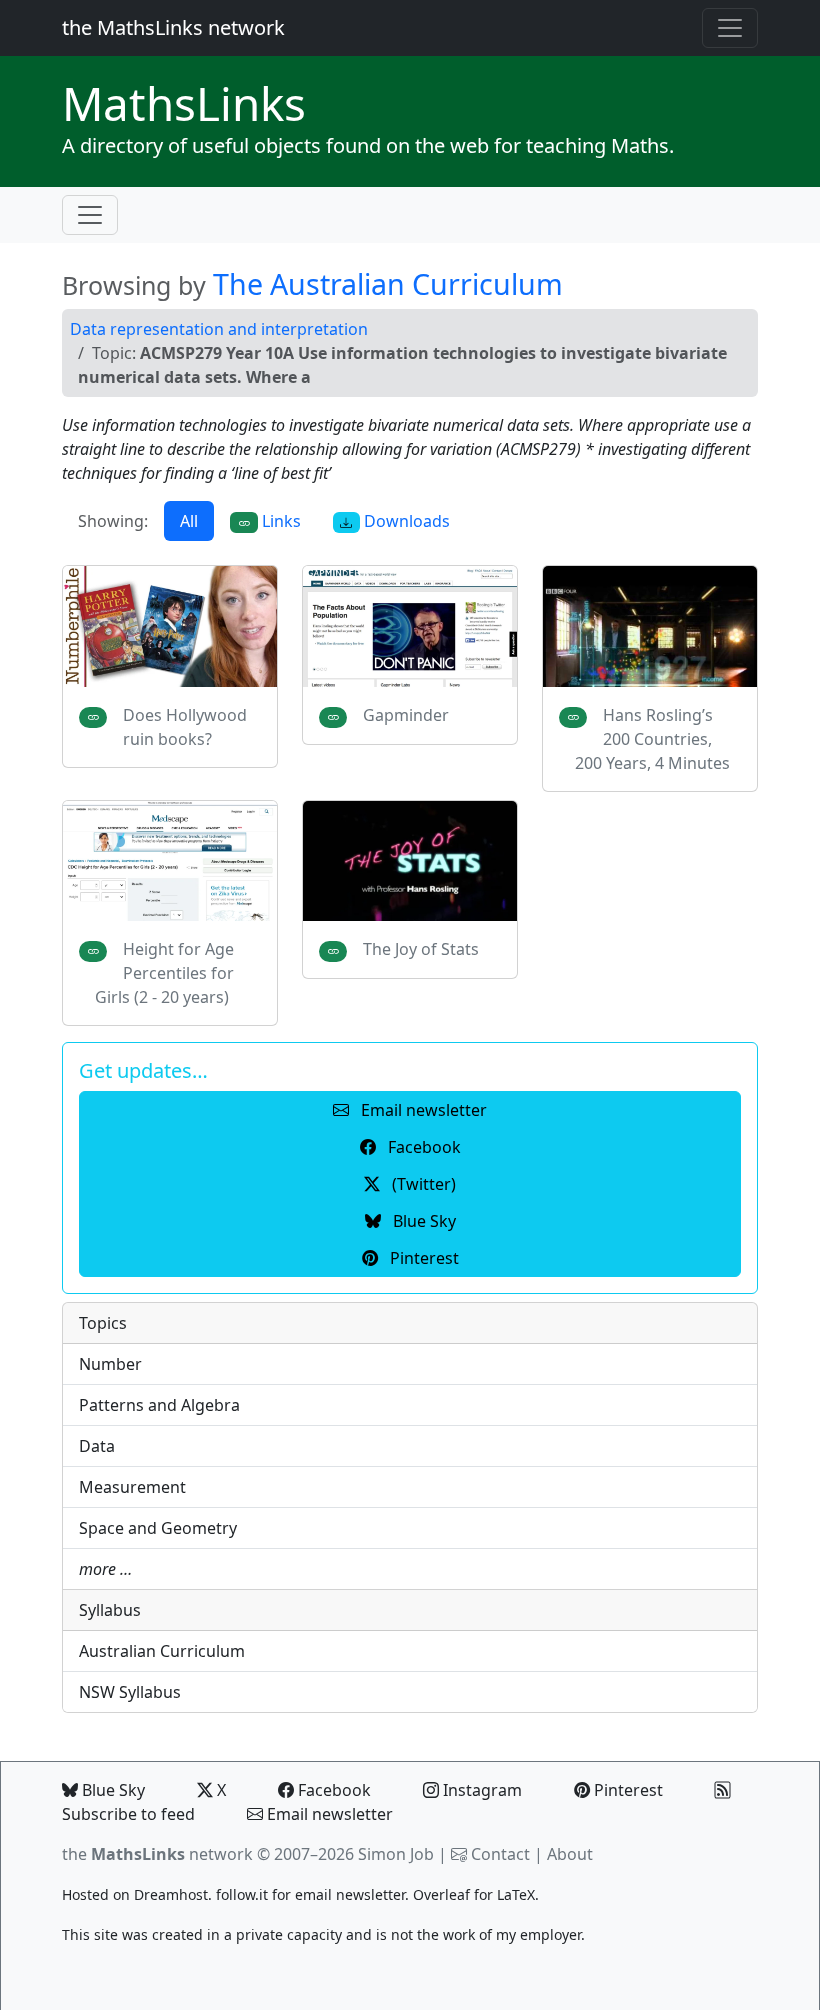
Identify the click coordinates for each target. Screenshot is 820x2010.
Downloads (405, 521)
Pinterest (626, 1790)
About (570, 1854)
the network (157, 1854)
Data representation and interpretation (219, 329)
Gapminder (406, 715)
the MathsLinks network (173, 27)
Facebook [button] (422, 1147)
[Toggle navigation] (730, 28)
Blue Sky (111, 1790)
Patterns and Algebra (159, 1405)
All (189, 521)
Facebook (332, 1790)
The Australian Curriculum (388, 283)
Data (97, 1446)
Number (110, 1364)
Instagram (480, 1790)
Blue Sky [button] (422, 1221)
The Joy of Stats (421, 949)
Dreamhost (171, 1894)
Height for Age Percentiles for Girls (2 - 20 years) (164, 973)
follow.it (242, 1894)
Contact (500, 1854)
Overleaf (441, 1894)
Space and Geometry (158, 1528)
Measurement (132, 1487)
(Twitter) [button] (422, 1184)
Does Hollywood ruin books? (185, 727)
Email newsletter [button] (422, 1110)
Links (184, 103)
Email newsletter (328, 1814)
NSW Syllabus (130, 1692)
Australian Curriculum (162, 1651)
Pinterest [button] (422, 1258)
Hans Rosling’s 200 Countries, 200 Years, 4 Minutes (652, 739)
